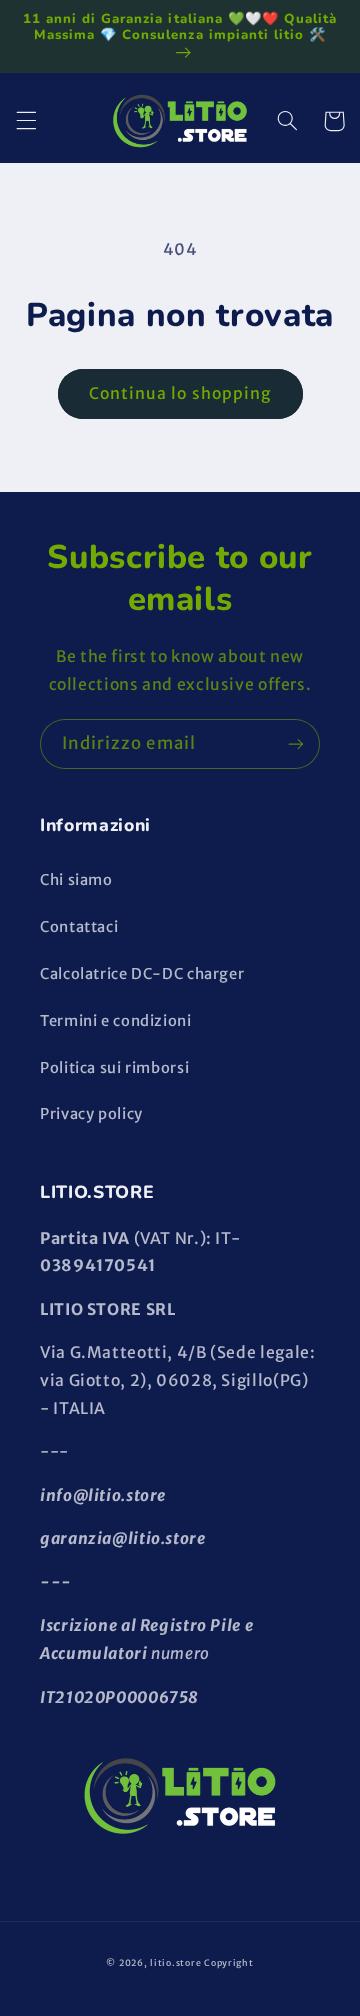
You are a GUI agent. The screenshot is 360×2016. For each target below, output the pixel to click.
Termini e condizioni (116, 1021)
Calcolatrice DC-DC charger (142, 974)
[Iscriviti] (296, 743)
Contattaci (79, 927)
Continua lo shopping (180, 393)
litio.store (175, 1962)
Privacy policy (91, 1114)
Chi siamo (76, 880)
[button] (26, 121)
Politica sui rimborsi (114, 1068)
